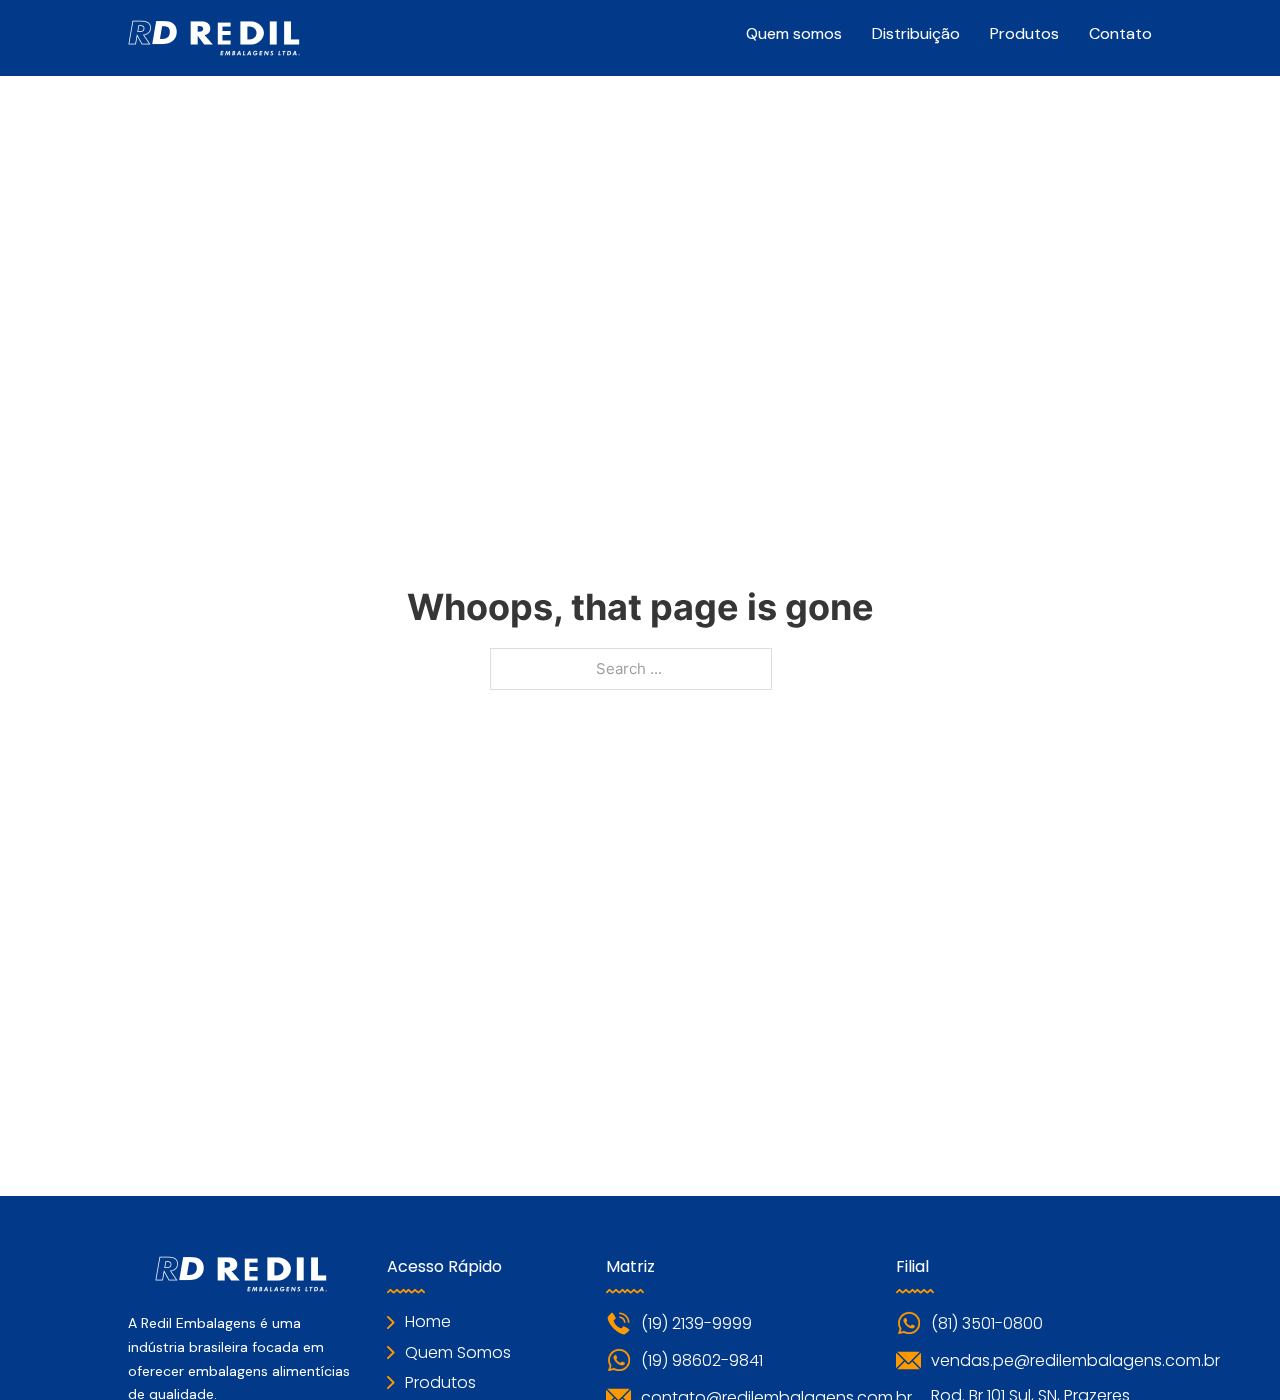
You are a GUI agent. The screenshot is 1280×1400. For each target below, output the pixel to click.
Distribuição (916, 33)
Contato (1120, 33)
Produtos (1024, 33)
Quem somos (794, 33)
